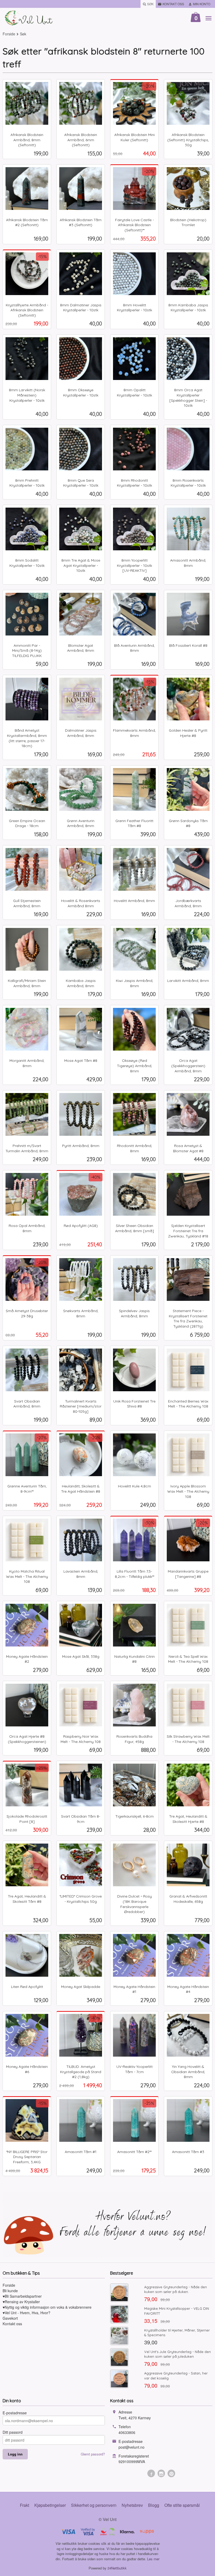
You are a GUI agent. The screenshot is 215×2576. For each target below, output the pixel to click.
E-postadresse (15, 2413)
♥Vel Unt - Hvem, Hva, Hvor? (26, 2313)
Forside (9, 34)
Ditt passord (13, 2432)
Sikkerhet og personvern (94, 2505)
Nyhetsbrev (132, 2505)
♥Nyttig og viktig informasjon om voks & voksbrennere (47, 2307)
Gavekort (10, 2318)
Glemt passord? (93, 2454)
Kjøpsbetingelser (50, 2505)
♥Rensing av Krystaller (21, 2302)
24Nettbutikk (117, 2568)
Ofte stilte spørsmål (182, 2505)
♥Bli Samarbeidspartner (22, 2296)
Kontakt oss (12, 2324)
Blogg (154, 2505)
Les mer (153, 2559)
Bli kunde (10, 2291)
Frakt (25, 2505)
